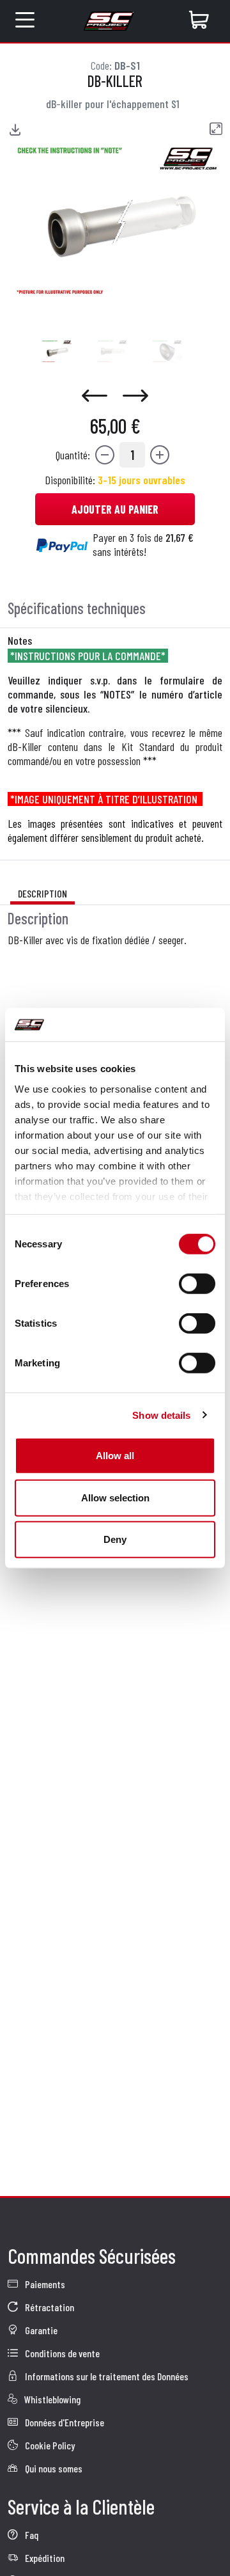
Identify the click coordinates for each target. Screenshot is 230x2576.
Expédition (44, 2558)
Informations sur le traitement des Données (106, 2376)
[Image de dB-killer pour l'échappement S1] (57, 351)
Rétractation (49, 2307)
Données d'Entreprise (64, 2422)
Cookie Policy (49, 2445)
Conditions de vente (61, 2353)
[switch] (197, 1284)
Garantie (40, 2330)
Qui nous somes (53, 2468)
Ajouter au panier (115, 509)
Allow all (115, 1456)
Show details (161, 1415)
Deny (115, 1539)
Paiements (44, 2284)
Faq (31, 2535)
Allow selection (115, 1497)
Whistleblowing (51, 2399)
